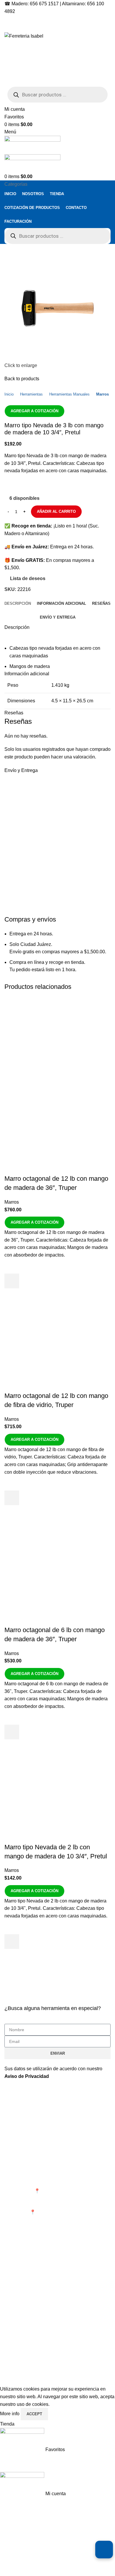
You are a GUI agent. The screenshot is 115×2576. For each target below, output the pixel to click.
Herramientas (31, 394)
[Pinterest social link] (37, 485)
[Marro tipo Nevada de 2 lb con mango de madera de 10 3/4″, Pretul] (57, 1798)
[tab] (18, 604)
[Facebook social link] (9, 485)
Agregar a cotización (34, 411)
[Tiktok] (60, 2332)
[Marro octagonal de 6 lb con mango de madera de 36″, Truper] (57, 1572)
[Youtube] (44, 2332)
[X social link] (23, 485)
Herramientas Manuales (69, 394)
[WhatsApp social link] (50, 485)
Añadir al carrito (56, 511)
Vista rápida (12, 1296)
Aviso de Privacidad (27, 2076)
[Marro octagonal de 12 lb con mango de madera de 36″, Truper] (57, 1041)
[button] (12, 1281)
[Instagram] (28, 2332)
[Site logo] (24, 36)
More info (10, 2414)
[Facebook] (12, 2332)
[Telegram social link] (64, 485)
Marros (102, 394)
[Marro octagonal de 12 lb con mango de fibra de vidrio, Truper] (57, 1347)
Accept (34, 2414)
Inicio (9, 394)
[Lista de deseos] (12, 1266)
